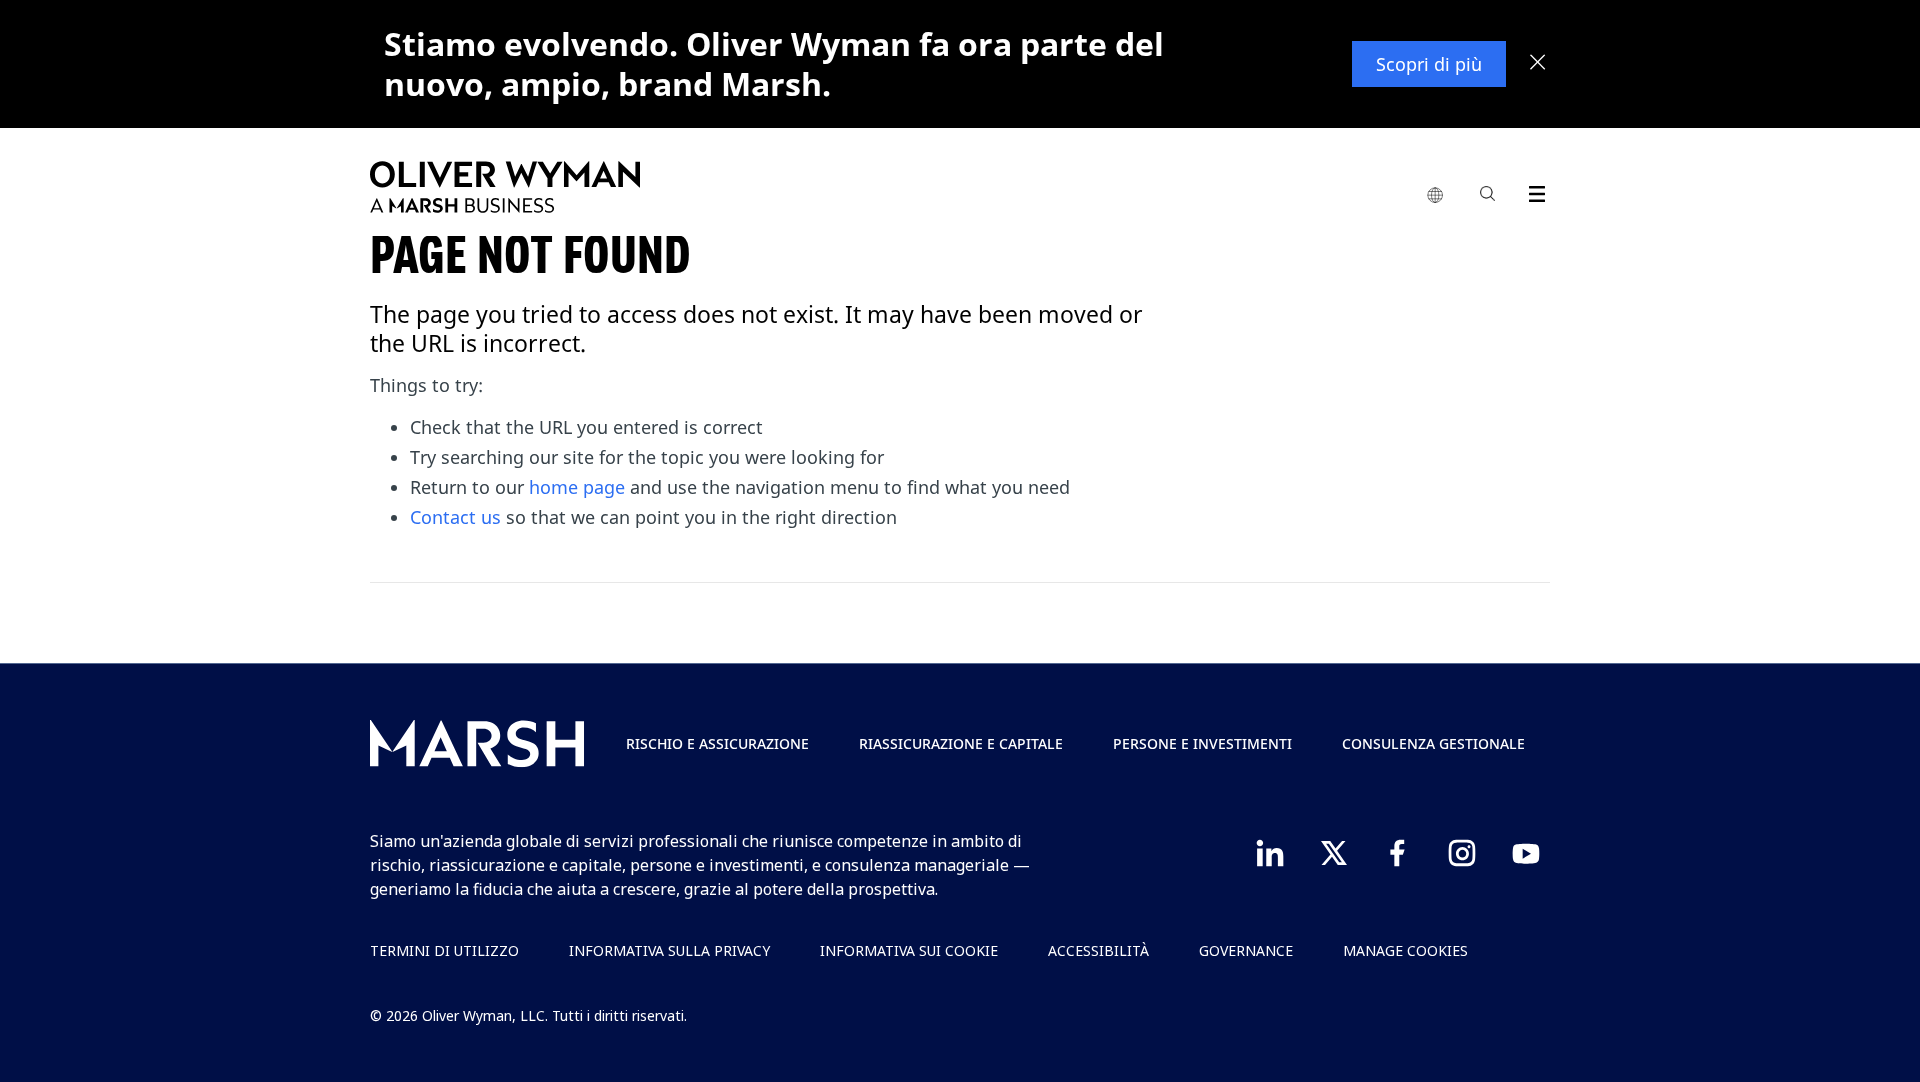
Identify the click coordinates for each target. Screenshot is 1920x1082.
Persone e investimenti (1202, 743)
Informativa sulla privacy (669, 950)
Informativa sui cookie (909, 950)
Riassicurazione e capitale (961, 743)
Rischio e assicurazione (717, 743)
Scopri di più (1429, 64)
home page (577, 487)
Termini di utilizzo (444, 950)
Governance (1246, 950)
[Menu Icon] (1532, 190)
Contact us (455, 517)
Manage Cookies (1405, 950)
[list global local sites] (1435, 196)
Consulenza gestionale (1433, 743)
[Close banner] (1538, 64)
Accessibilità (1098, 950)
